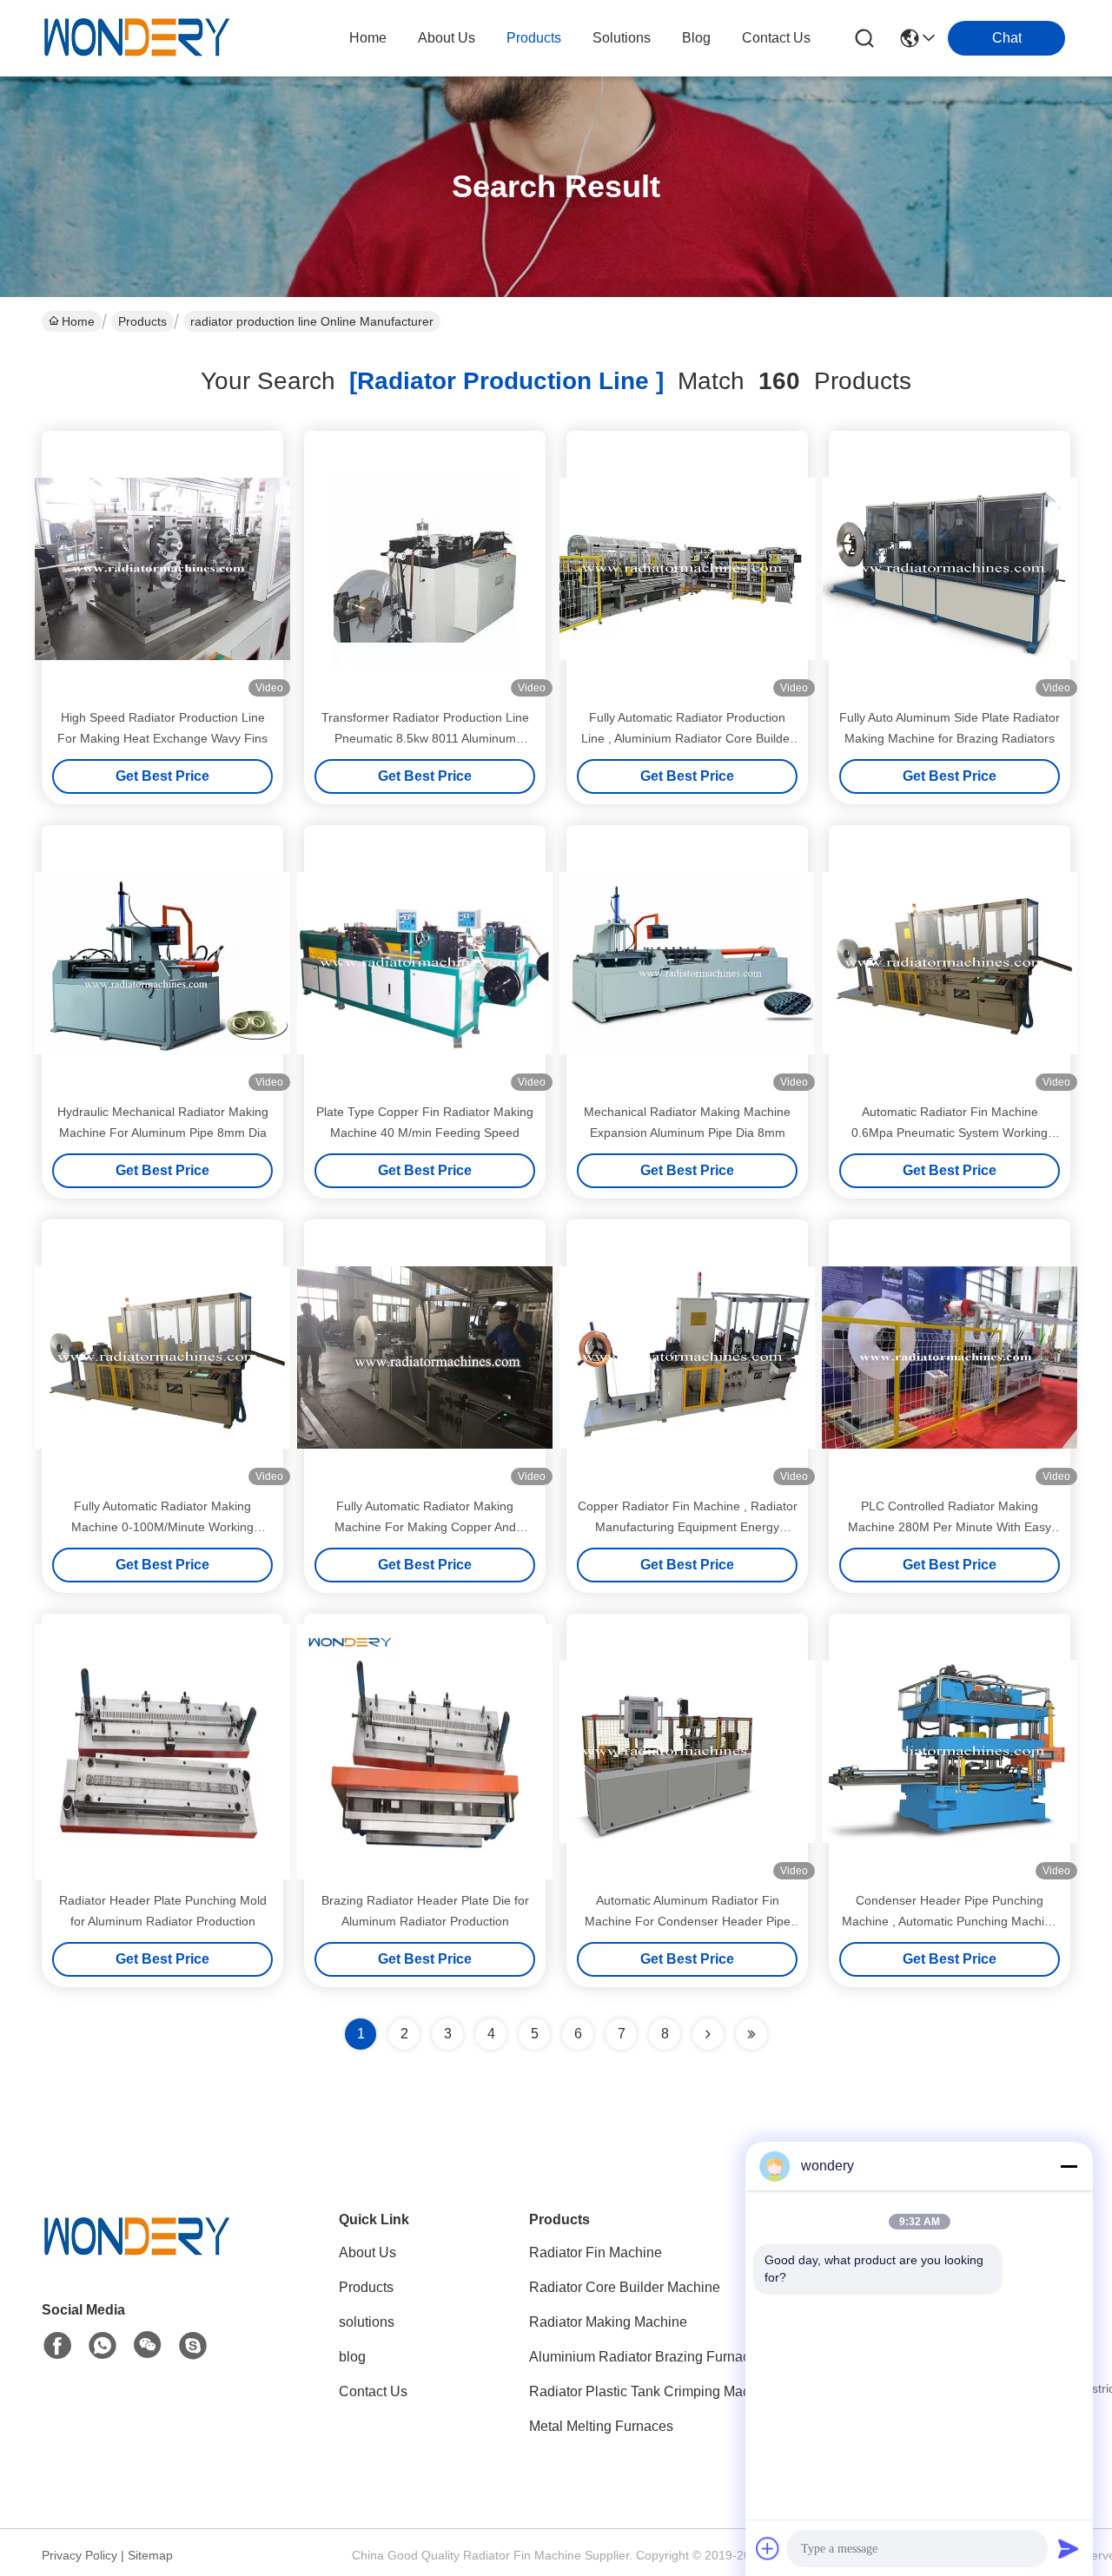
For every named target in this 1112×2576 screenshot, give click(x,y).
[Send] (1069, 2548)
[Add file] (768, 2548)
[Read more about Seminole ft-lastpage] (751, 2034)
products (534, 38)
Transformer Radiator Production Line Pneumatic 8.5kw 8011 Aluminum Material (425, 738)
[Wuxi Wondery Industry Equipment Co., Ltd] (137, 38)
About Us (367, 2252)
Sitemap (150, 2555)
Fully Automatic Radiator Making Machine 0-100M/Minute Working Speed (162, 1527)
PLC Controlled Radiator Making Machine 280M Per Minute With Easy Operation (950, 1527)
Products (142, 321)
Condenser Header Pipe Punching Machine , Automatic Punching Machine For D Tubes (950, 1921)
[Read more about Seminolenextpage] (708, 2034)
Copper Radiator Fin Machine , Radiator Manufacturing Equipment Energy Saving (688, 1527)
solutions (622, 38)
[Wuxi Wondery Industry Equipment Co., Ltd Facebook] (57, 2346)
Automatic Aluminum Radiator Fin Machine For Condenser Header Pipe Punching (688, 1921)
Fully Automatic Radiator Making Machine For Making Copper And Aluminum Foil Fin (425, 1527)
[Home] (137, 2259)
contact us (776, 38)
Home (368, 38)
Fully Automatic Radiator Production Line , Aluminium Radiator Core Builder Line (688, 738)
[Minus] (1069, 2166)
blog (696, 38)
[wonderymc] (193, 2346)
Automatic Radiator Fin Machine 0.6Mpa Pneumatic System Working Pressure (950, 1133)
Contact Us (373, 2391)
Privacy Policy (79, 2555)
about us (447, 38)
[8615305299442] (103, 2346)
